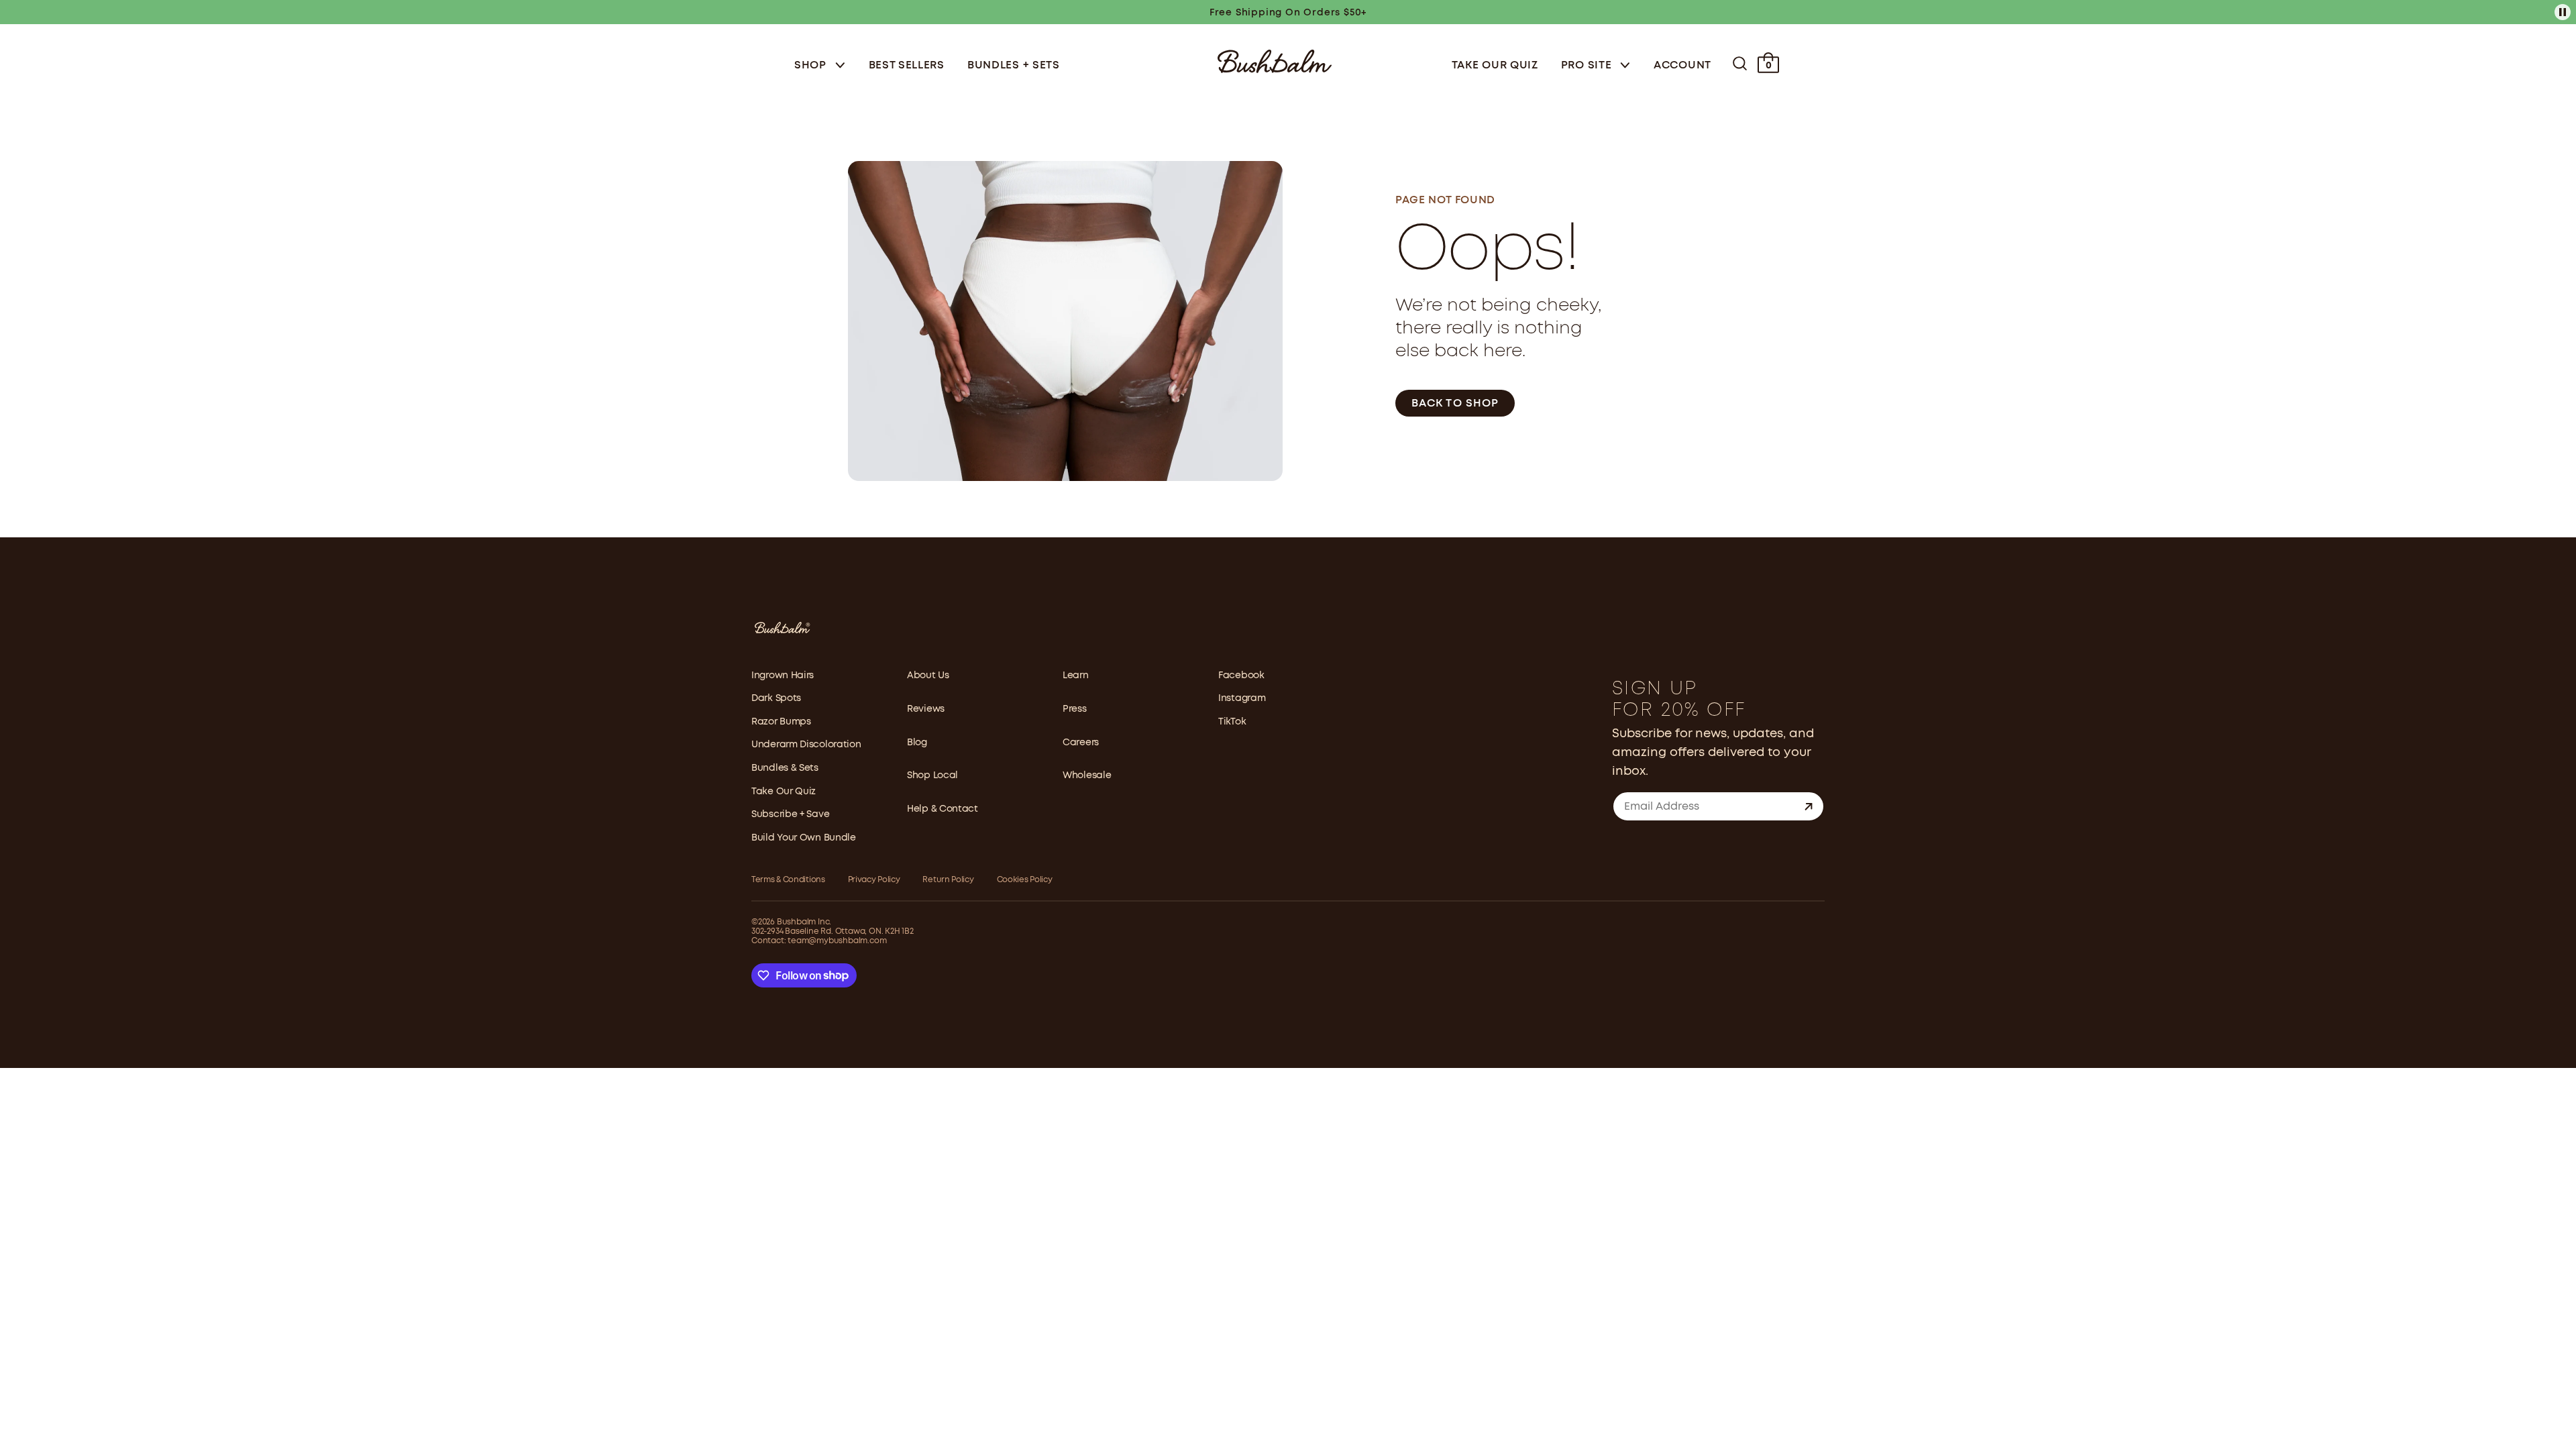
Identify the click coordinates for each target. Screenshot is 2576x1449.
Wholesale (1087, 775)
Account (1682, 65)
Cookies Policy (1025, 880)
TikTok (1232, 722)
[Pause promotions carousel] (2563, 12)
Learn (1076, 676)
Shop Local (932, 775)
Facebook (1241, 676)
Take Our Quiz (1495, 65)
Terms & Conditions (788, 880)
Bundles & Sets (785, 768)
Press (1075, 709)
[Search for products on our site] (1740, 63)
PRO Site (1588, 65)
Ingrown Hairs (783, 676)
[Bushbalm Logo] (1275, 60)
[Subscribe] (1809, 806)
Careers (1081, 743)
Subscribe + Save (790, 814)
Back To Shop (1455, 404)
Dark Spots (776, 698)
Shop (812, 65)
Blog (917, 743)
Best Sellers (907, 65)
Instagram (1242, 698)
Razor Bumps (781, 722)
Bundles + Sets (1014, 65)
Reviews (926, 709)
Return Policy (948, 880)
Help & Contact (943, 809)
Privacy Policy (874, 880)
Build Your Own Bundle (804, 838)
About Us (928, 676)
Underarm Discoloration (806, 745)
